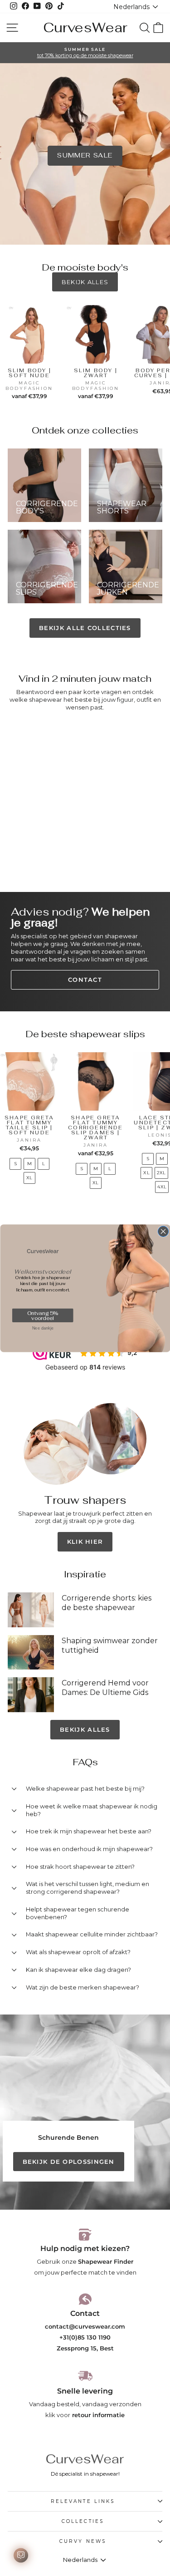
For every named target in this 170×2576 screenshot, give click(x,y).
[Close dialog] (163, 1231)
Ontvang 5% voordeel (42, 1315)
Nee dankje (42, 1328)
